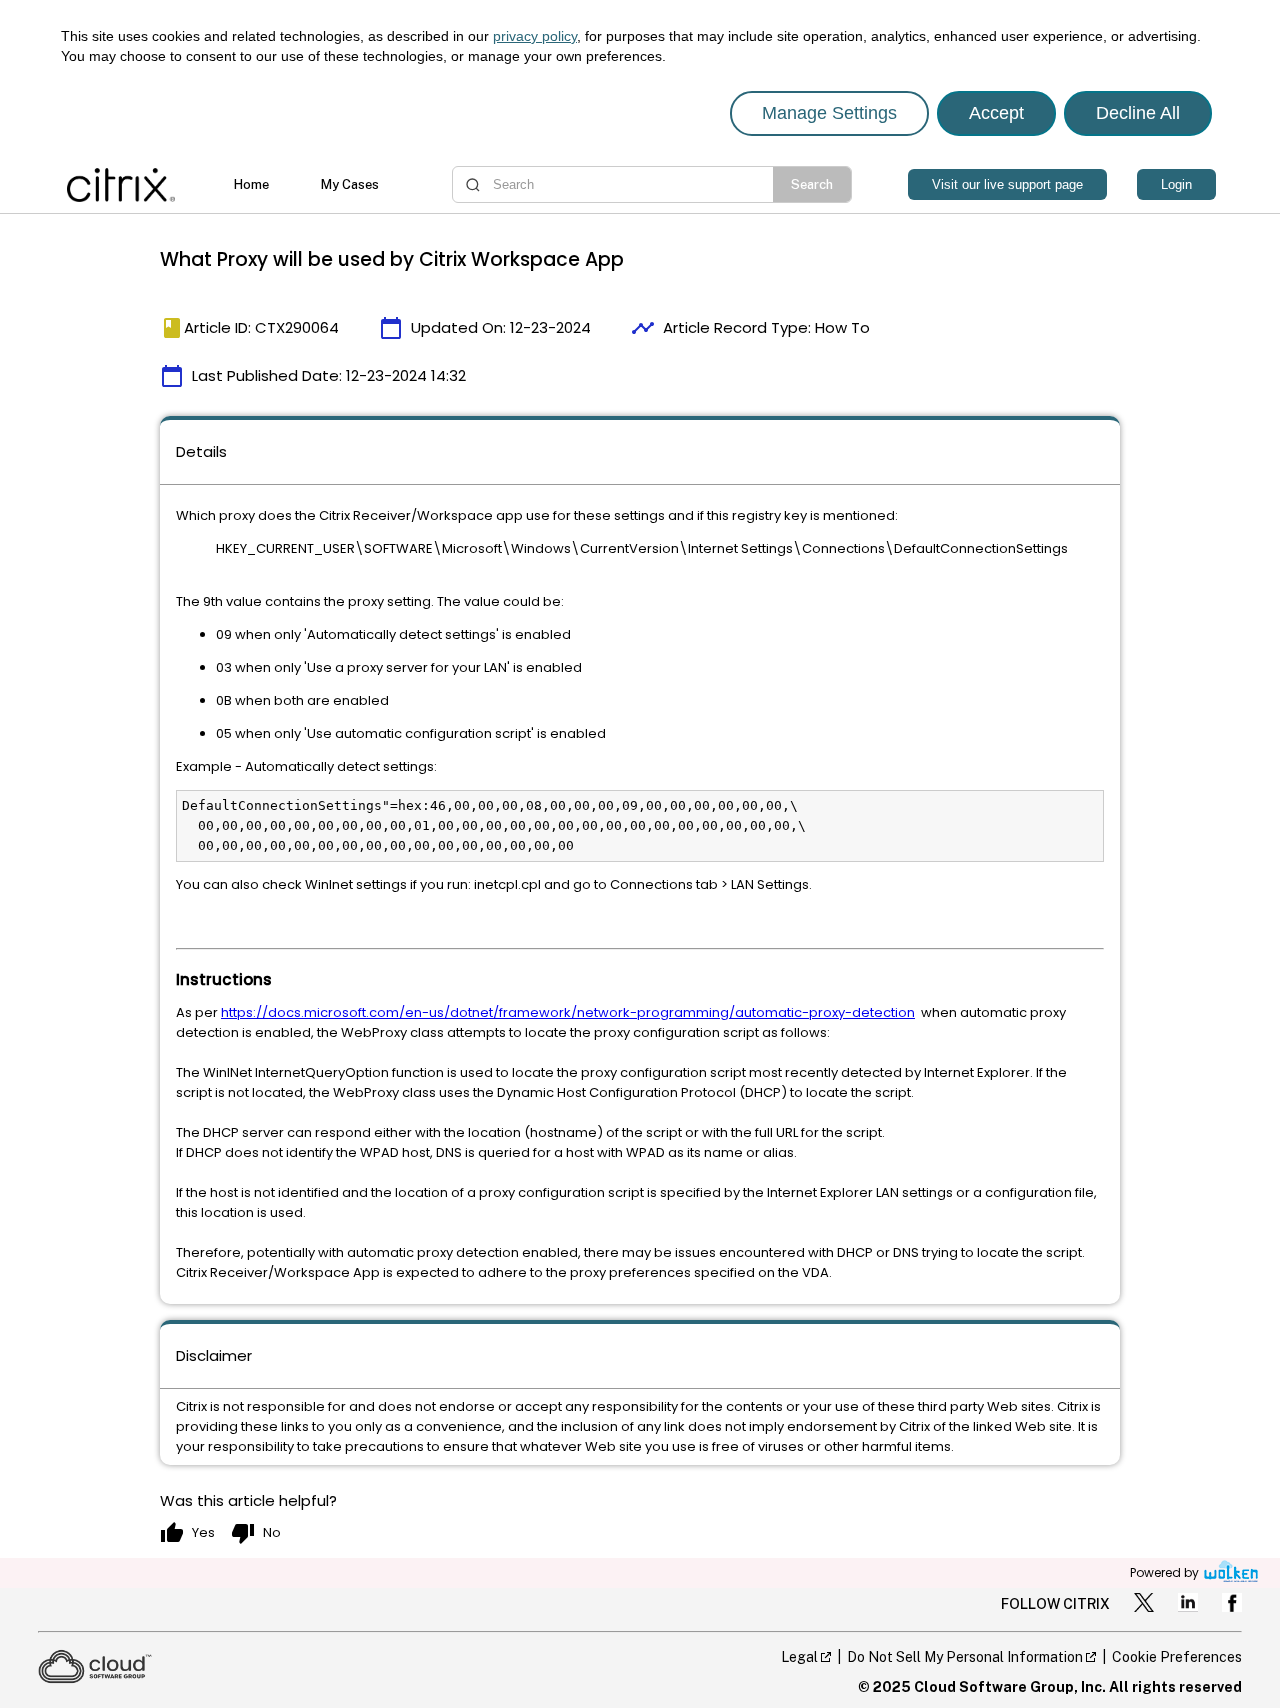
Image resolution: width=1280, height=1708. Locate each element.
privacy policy (535, 36)
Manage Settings (829, 113)
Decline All (1138, 113)
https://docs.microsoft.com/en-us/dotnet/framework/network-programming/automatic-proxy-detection (568, 1012)
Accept (996, 113)
